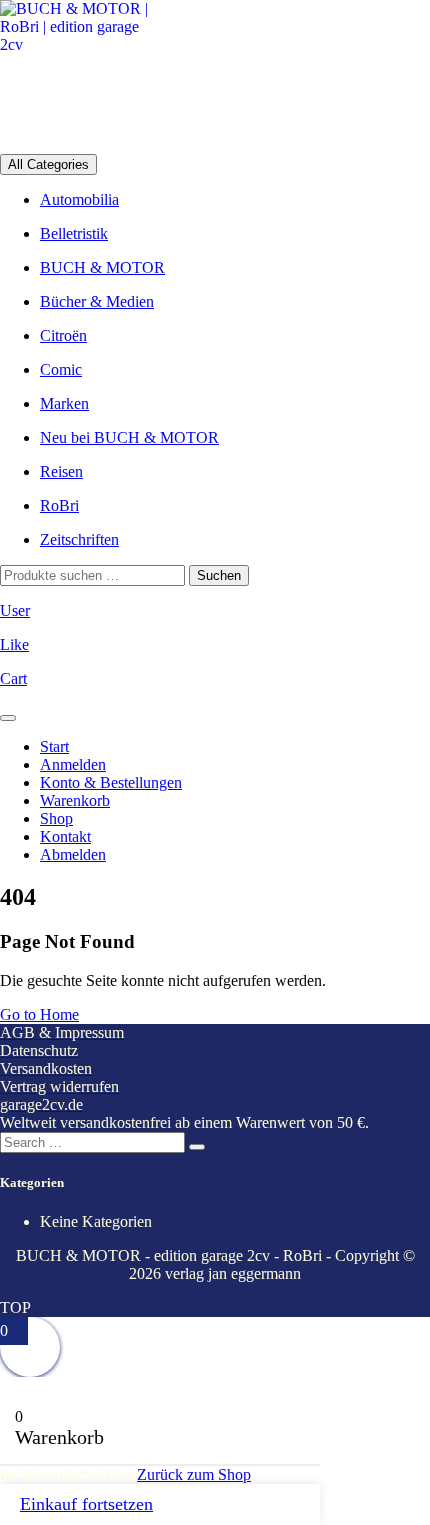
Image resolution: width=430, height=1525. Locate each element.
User (15, 610)
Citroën (63, 335)
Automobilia (79, 199)
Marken (64, 403)
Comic (61, 369)
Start (54, 746)
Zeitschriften (79, 539)
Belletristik (74, 233)
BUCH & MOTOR (102, 267)
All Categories (48, 164)
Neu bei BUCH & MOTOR (129, 437)
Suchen (219, 575)
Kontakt (65, 836)
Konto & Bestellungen (111, 782)
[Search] (197, 1147)
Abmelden (73, 854)
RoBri (59, 505)
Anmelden (73, 764)
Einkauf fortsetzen (86, 1504)
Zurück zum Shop (194, 1474)
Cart (13, 678)
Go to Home (39, 1014)
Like (14, 644)
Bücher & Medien (97, 301)
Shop (56, 818)
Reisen (61, 471)
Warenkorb (75, 800)
